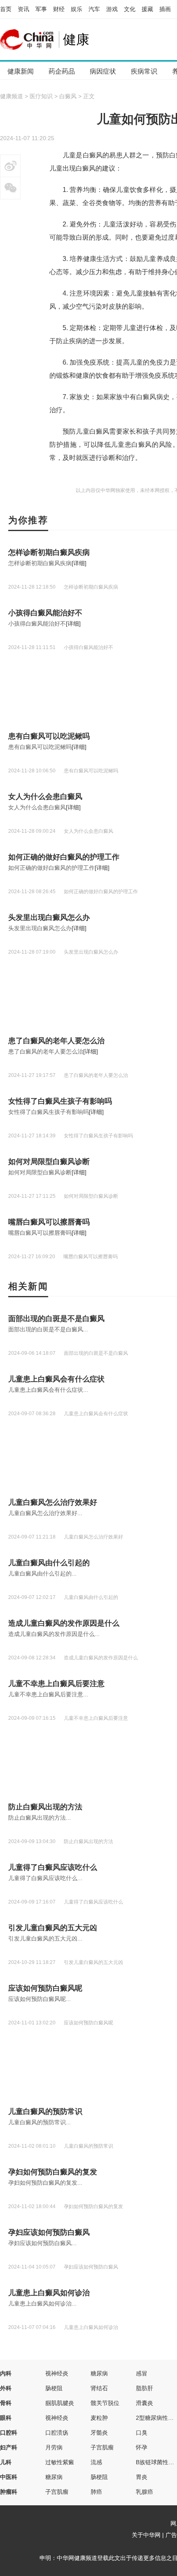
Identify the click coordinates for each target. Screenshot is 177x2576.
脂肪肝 (144, 2388)
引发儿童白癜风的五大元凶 (53, 1928)
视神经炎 (57, 2373)
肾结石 (99, 2388)
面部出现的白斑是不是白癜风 (56, 1319)
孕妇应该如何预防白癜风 (49, 2232)
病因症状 (103, 71)
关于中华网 (146, 2535)
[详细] (79, 563)
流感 (96, 2462)
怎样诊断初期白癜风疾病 (49, 552)
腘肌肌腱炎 (60, 2403)
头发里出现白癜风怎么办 (49, 917)
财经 (59, 9)
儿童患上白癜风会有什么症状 (56, 1379)
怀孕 (142, 2447)
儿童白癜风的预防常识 (45, 2112)
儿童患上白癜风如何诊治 (49, 2293)
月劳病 (54, 2447)
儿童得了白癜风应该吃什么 (53, 1867)
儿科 (6, 2462)
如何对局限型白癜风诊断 (49, 1162)
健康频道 (12, 96)
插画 (165, 9)
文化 (130, 9)
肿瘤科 (9, 2492)
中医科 (9, 2477)
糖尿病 (99, 2373)
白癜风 (68, 96)
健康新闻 (21, 71)
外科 (6, 2388)
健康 (76, 39)
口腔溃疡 (57, 2433)
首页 (6, 9)
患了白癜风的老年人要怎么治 (56, 1041)
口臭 (142, 2433)
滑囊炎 (144, 2403)
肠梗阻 (54, 2388)
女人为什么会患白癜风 (45, 797)
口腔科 (9, 2433)
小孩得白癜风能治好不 (45, 613)
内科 (6, 2373)
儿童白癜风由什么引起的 (49, 1563)
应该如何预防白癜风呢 (45, 1988)
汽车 (94, 9)
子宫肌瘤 (102, 2447)
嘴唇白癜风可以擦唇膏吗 (49, 1222)
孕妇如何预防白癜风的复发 (53, 2172)
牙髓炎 (99, 2433)
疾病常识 (144, 71)
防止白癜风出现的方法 (45, 1807)
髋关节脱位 (105, 2403)
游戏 (112, 9)
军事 (41, 9)
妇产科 (9, 2447)
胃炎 (142, 2477)
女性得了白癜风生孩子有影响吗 (60, 1101)
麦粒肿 (99, 2418)
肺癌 (96, 2492)
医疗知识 (41, 96)
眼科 (6, 2418)
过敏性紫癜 (60, 2462)
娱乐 (77, 9)
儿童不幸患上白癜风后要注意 (56, 1684)
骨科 (6, 2403)
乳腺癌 (144, 2492)
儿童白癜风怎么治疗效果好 (53, 1502)
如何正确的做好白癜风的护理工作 (64, 857)
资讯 (23, 9)
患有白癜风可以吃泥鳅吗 (49, 736)
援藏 (147, 9)
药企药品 (62, 71)
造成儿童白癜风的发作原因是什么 (64, 1623)
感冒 (142, 2373)
